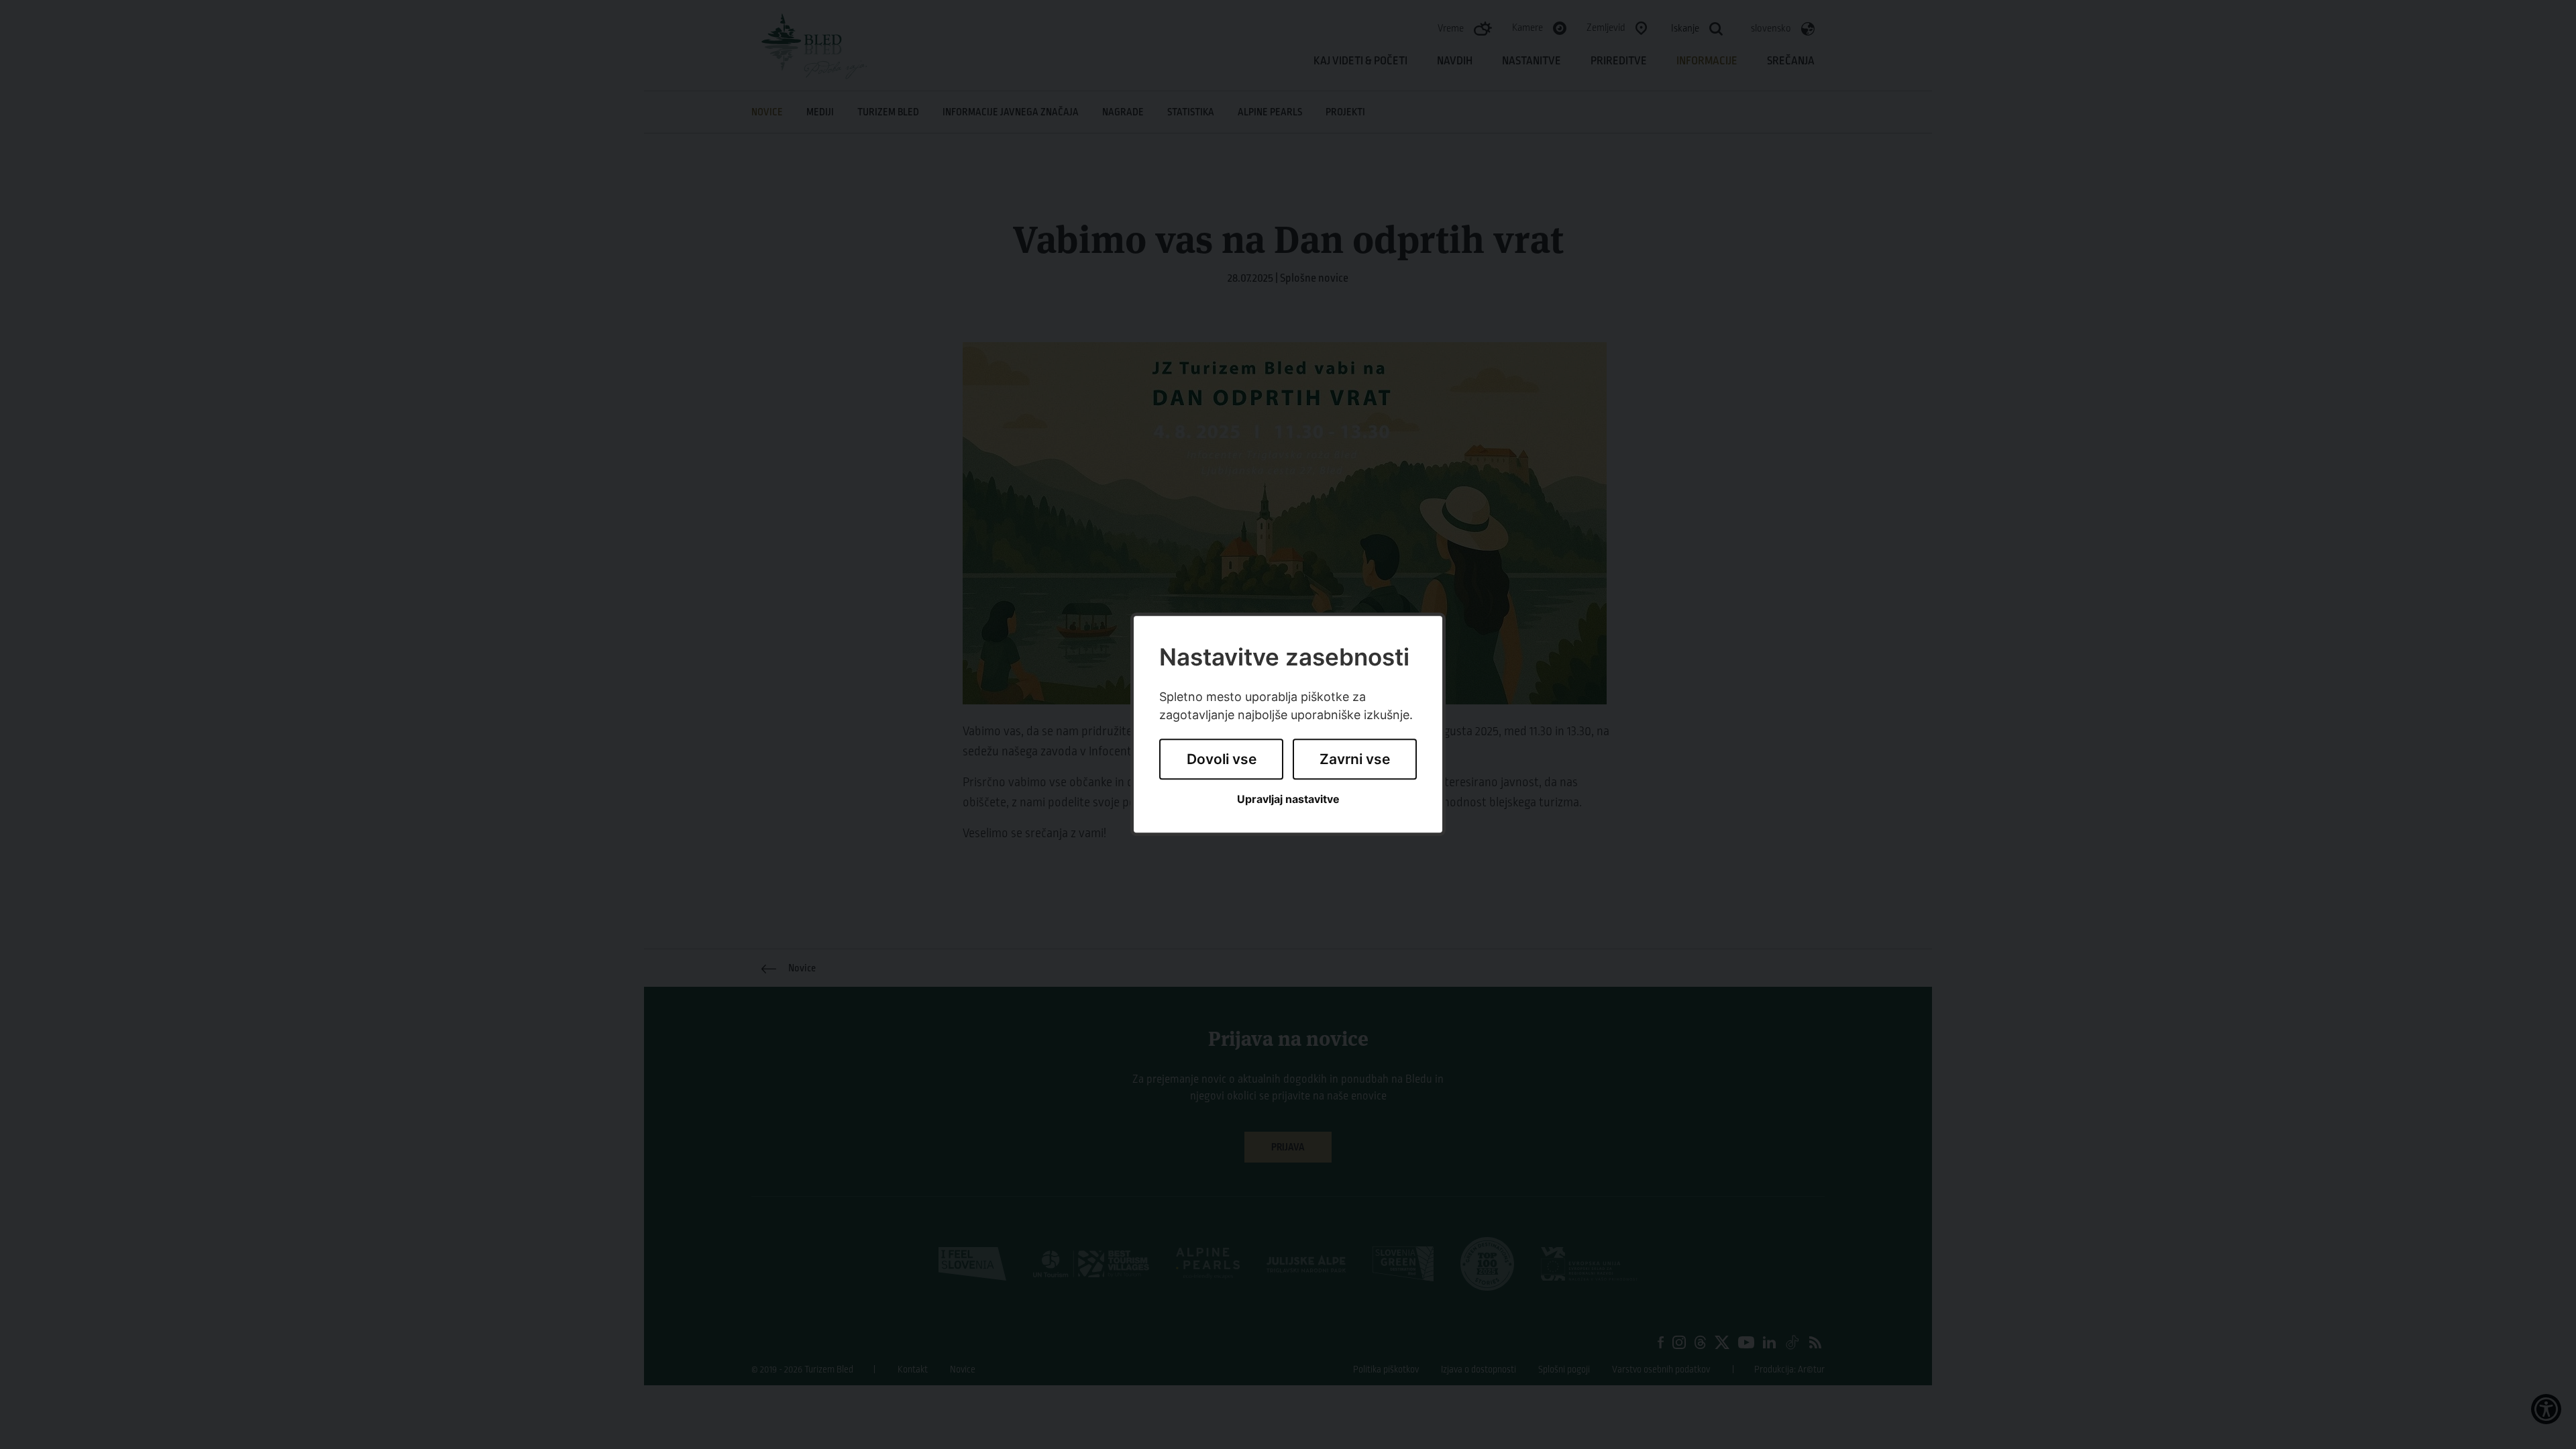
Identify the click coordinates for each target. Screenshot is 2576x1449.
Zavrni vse (1355, 759)
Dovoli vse (1222, 759)
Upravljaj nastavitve (1288, 799)
